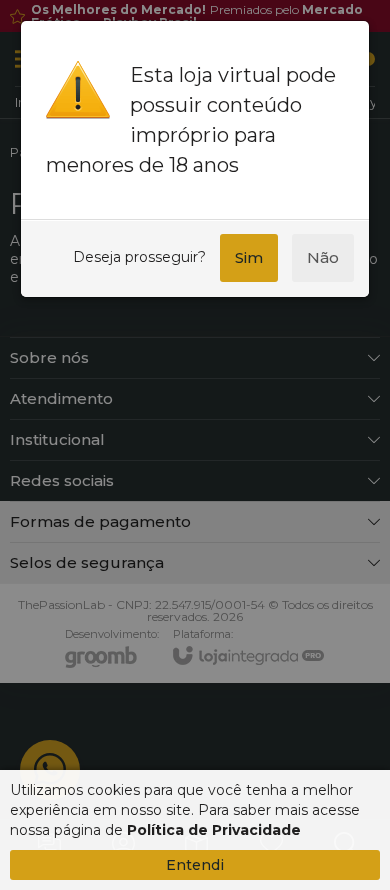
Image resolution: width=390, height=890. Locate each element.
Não (323, 257)
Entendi (195, 865)
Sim (249, 257)
